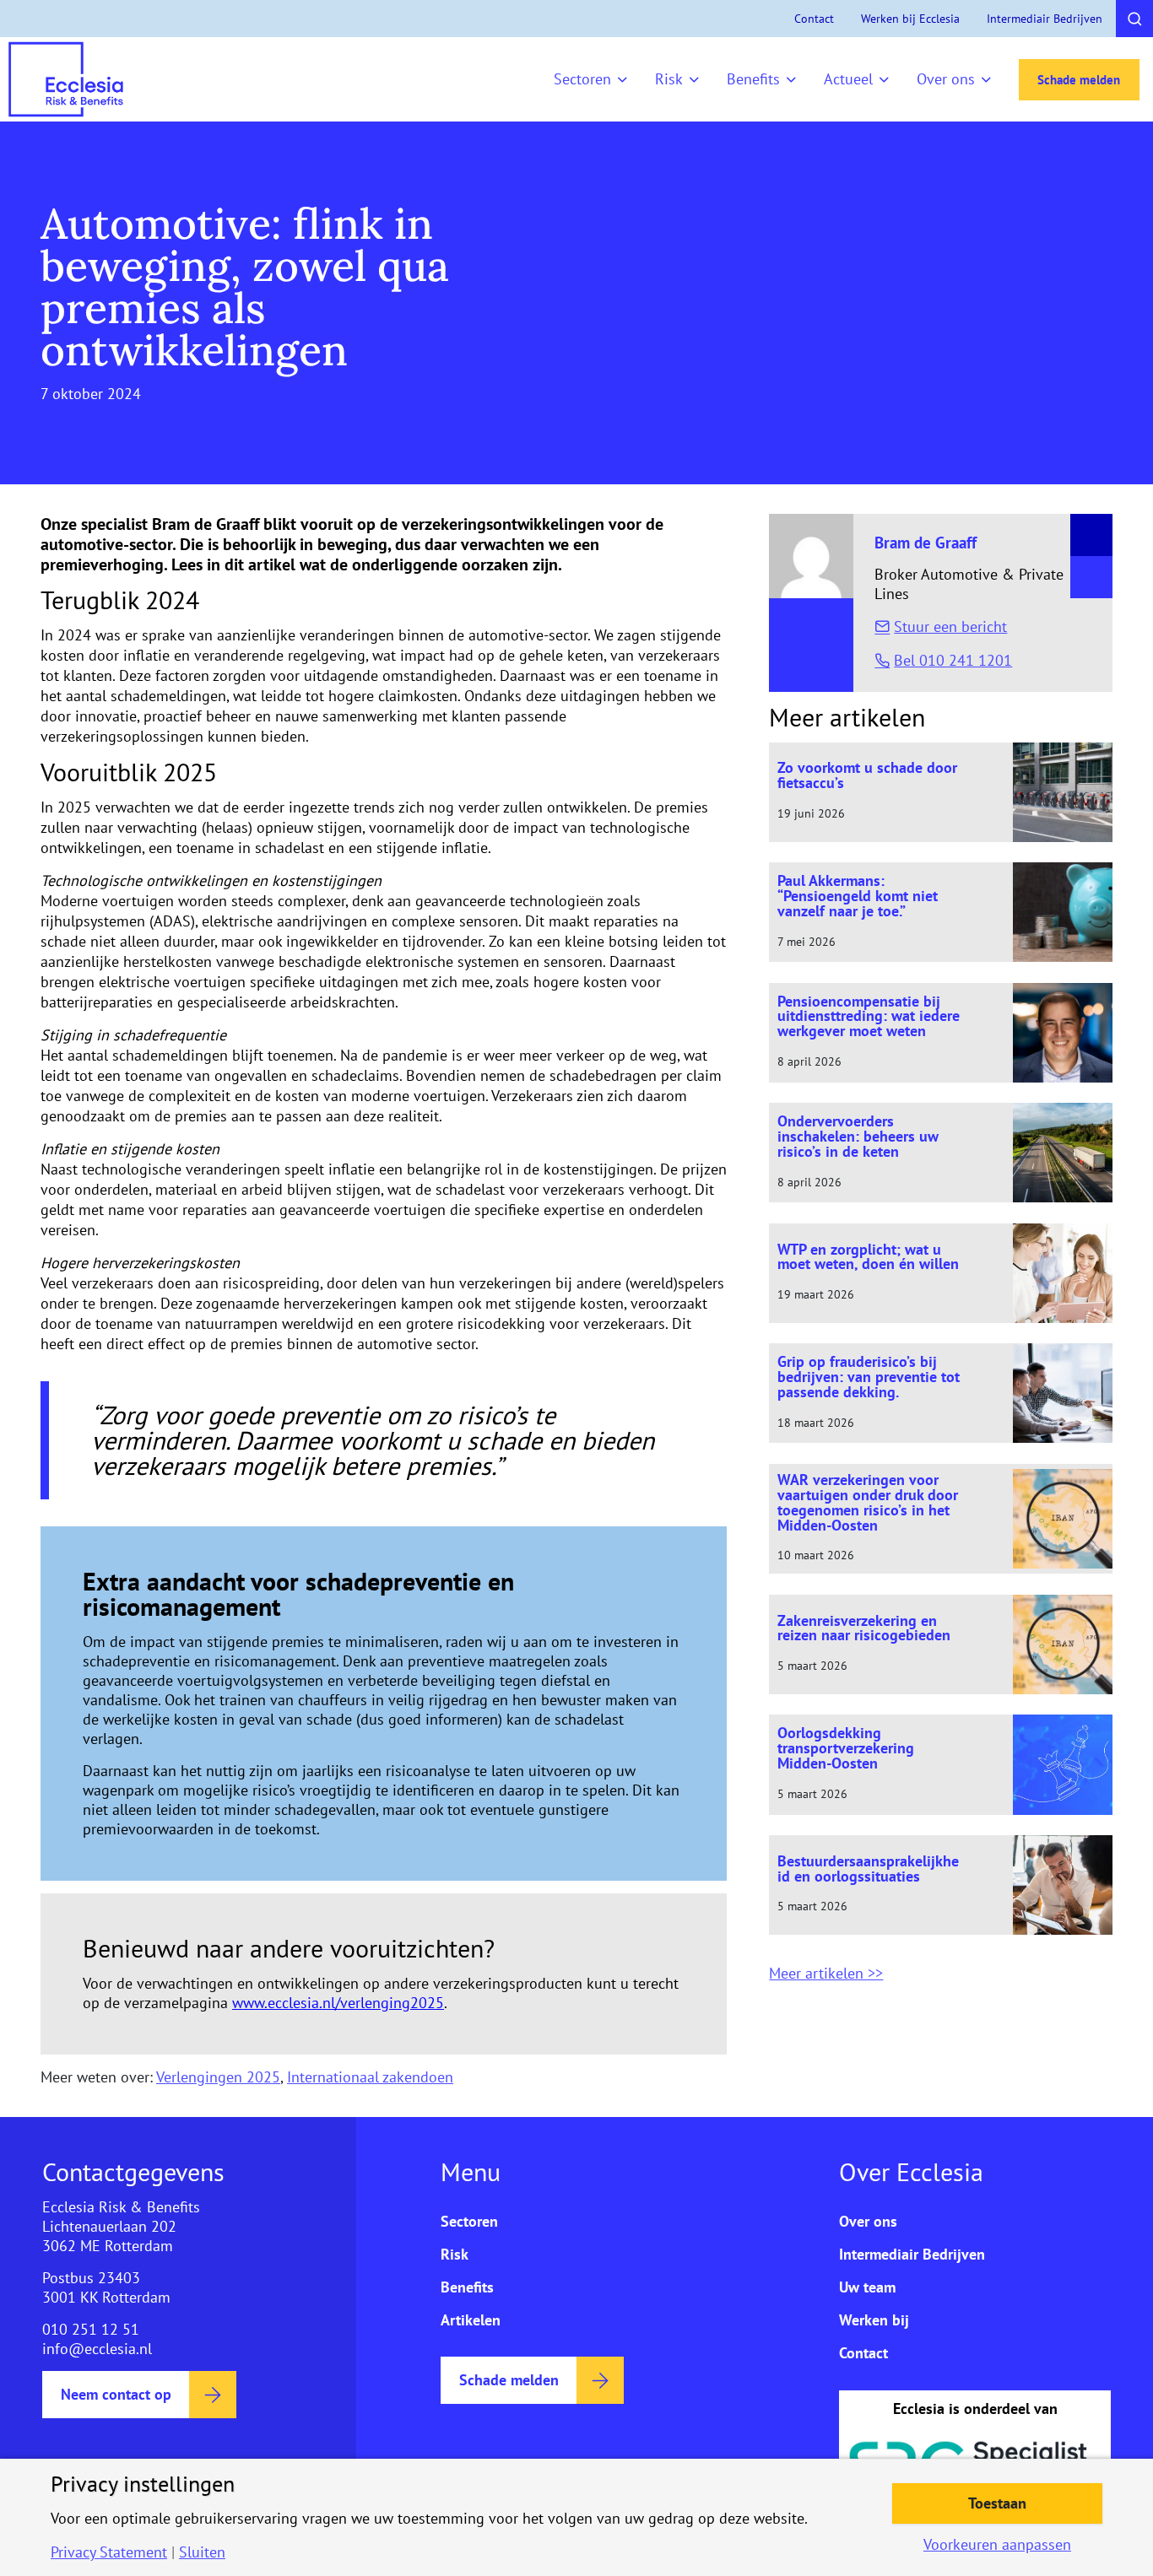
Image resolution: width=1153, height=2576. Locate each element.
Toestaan (997, 2503)
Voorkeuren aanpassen (997, 2545)
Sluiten (202, 2552)
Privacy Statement (109, 2552)
